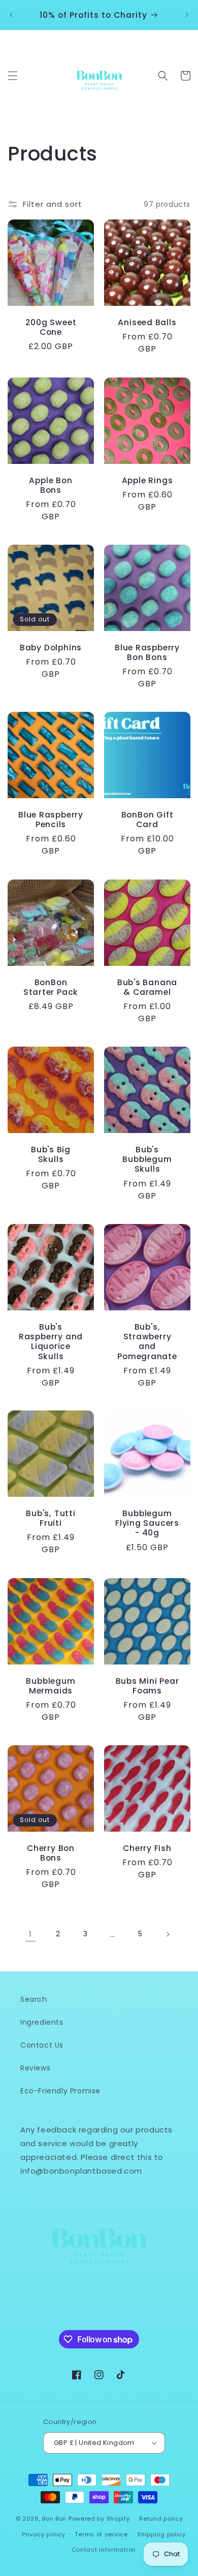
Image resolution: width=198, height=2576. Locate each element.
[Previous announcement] (11, 15)
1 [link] (30, 1934)
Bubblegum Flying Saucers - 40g (147, 1523)
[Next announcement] (187, 15)
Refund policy (161, 2519)
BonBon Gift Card (147, 820)
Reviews (35, 2068)
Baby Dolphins (51, 648)
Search (34, 1999)
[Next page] (168, 1934)
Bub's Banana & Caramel (147, 987)
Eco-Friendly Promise (60, 2091)
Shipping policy (161, 2534)
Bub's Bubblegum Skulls (147, 1159)
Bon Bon (54, 2519)
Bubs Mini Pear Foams (147, 1686)
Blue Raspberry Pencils (51, 820)
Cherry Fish (147, 1848)
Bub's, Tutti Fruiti (51, 1518)
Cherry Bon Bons (51, 1853)
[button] (13, 76)
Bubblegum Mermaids (51, 1686)
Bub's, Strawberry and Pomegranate (147, 1342)
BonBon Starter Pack (51, 987)
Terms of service (101, 2534)
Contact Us (42, 2045)
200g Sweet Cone (51, 327)
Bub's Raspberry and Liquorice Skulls (51, 1342)
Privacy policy (44, 2534)
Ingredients (42, 2022)
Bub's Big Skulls (51, 1154)
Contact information (104, 2550)
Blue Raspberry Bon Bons (147, 652)
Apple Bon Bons (51, 485)
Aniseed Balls (147, 322)
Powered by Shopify (99, 2519)
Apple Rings (147, 480)
